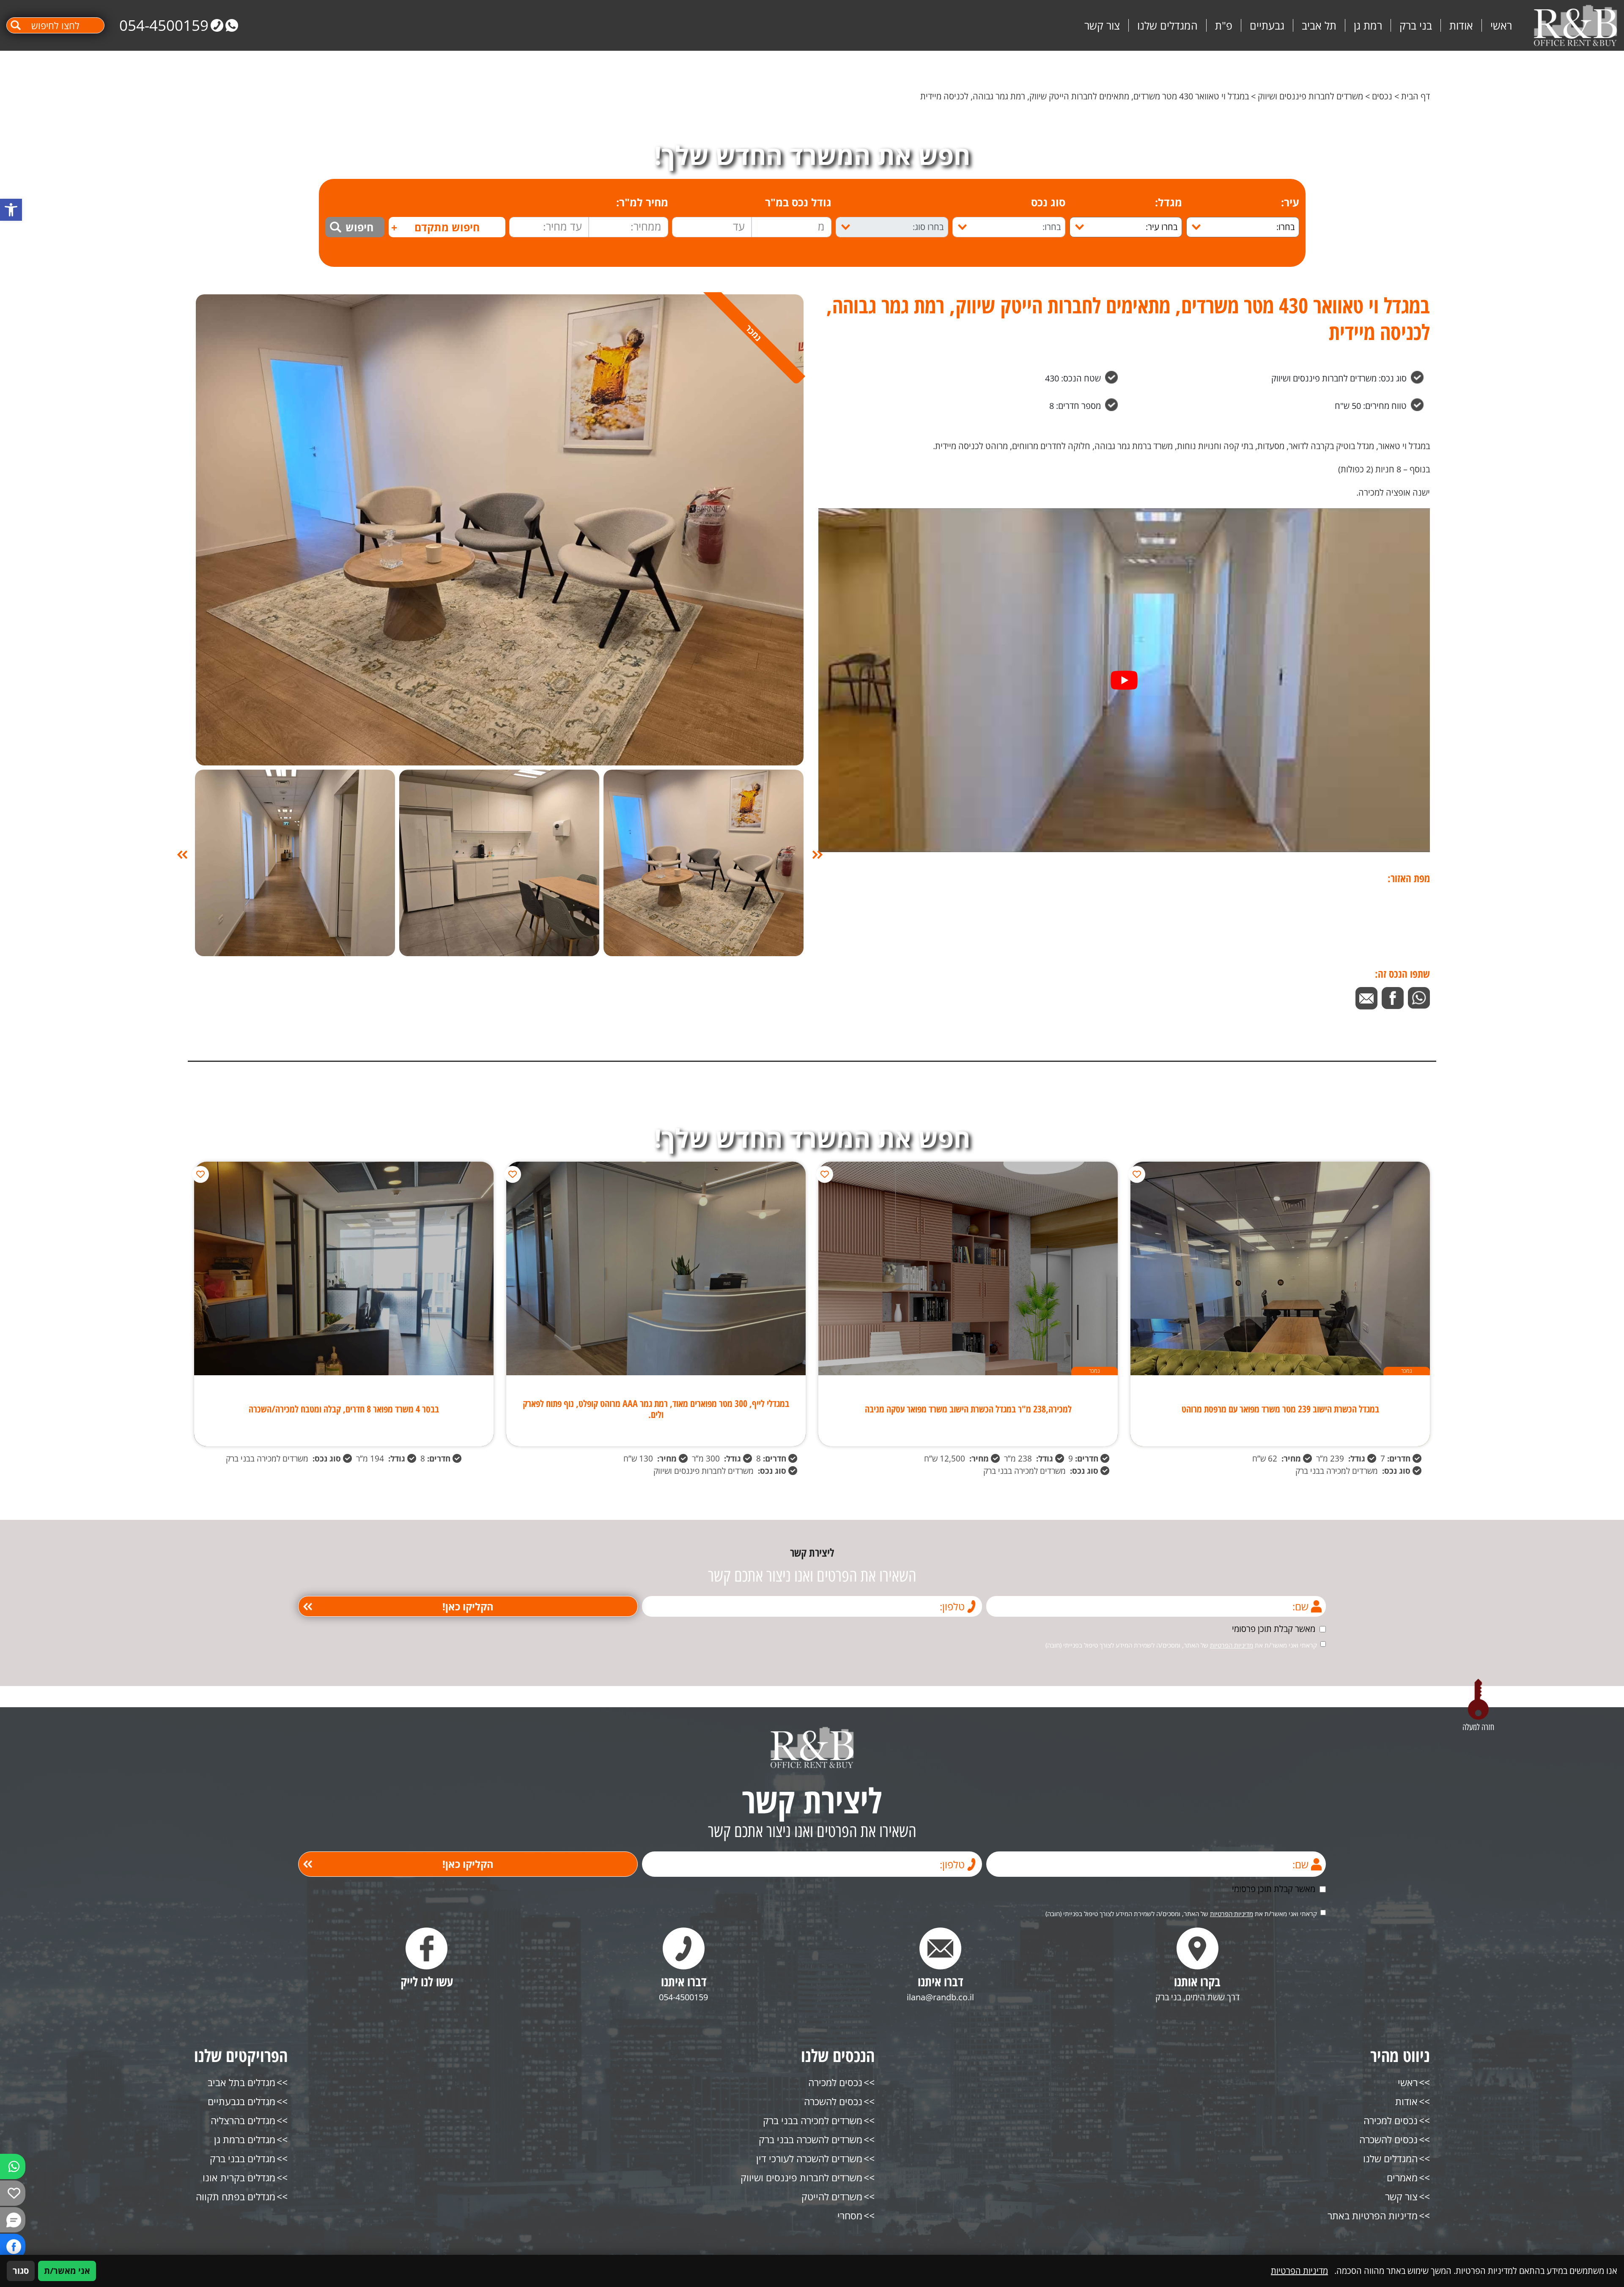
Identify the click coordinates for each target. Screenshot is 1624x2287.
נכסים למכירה (1391, 2120)
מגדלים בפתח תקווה (236, 2197)
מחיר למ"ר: (642, 202)
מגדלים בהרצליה (243, 2120)
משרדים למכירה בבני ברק (813, 2120)
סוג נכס (1048, 202)
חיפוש (359, 227)
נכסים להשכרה (1388, 2139)
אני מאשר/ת (67, 2271)
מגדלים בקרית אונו (239, 2177)
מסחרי (850, 2216)
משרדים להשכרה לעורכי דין (809, 2158)
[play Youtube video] (1124, 680)
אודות (1461, 25)
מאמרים (1402, 2177)
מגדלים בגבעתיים (241, 2101)
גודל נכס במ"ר (798, 202)
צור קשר (1102, 25)
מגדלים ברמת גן (245, 2139)
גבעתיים (1267, 25)
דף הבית (1416, 96)
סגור (21, 2271)
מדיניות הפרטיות (1232, 1645)
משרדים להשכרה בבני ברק (811, 2139)
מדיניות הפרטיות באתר (1373, 2216)
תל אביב (1319, 25)
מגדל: (1169, 202)
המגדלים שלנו (1167, 25)
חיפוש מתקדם (435, 227)
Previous (817, 855)
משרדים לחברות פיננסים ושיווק (1310, 96)
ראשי (1501, 25)
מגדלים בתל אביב (241, 2082)
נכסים (1382, 96)
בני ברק (1416, 25)
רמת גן (1368, 25)
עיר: (1290, 202)
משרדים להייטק (832, 2197)
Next (182, 855)
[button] (11, 210)
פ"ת (1224, 25)
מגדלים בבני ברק (243, 2158)
